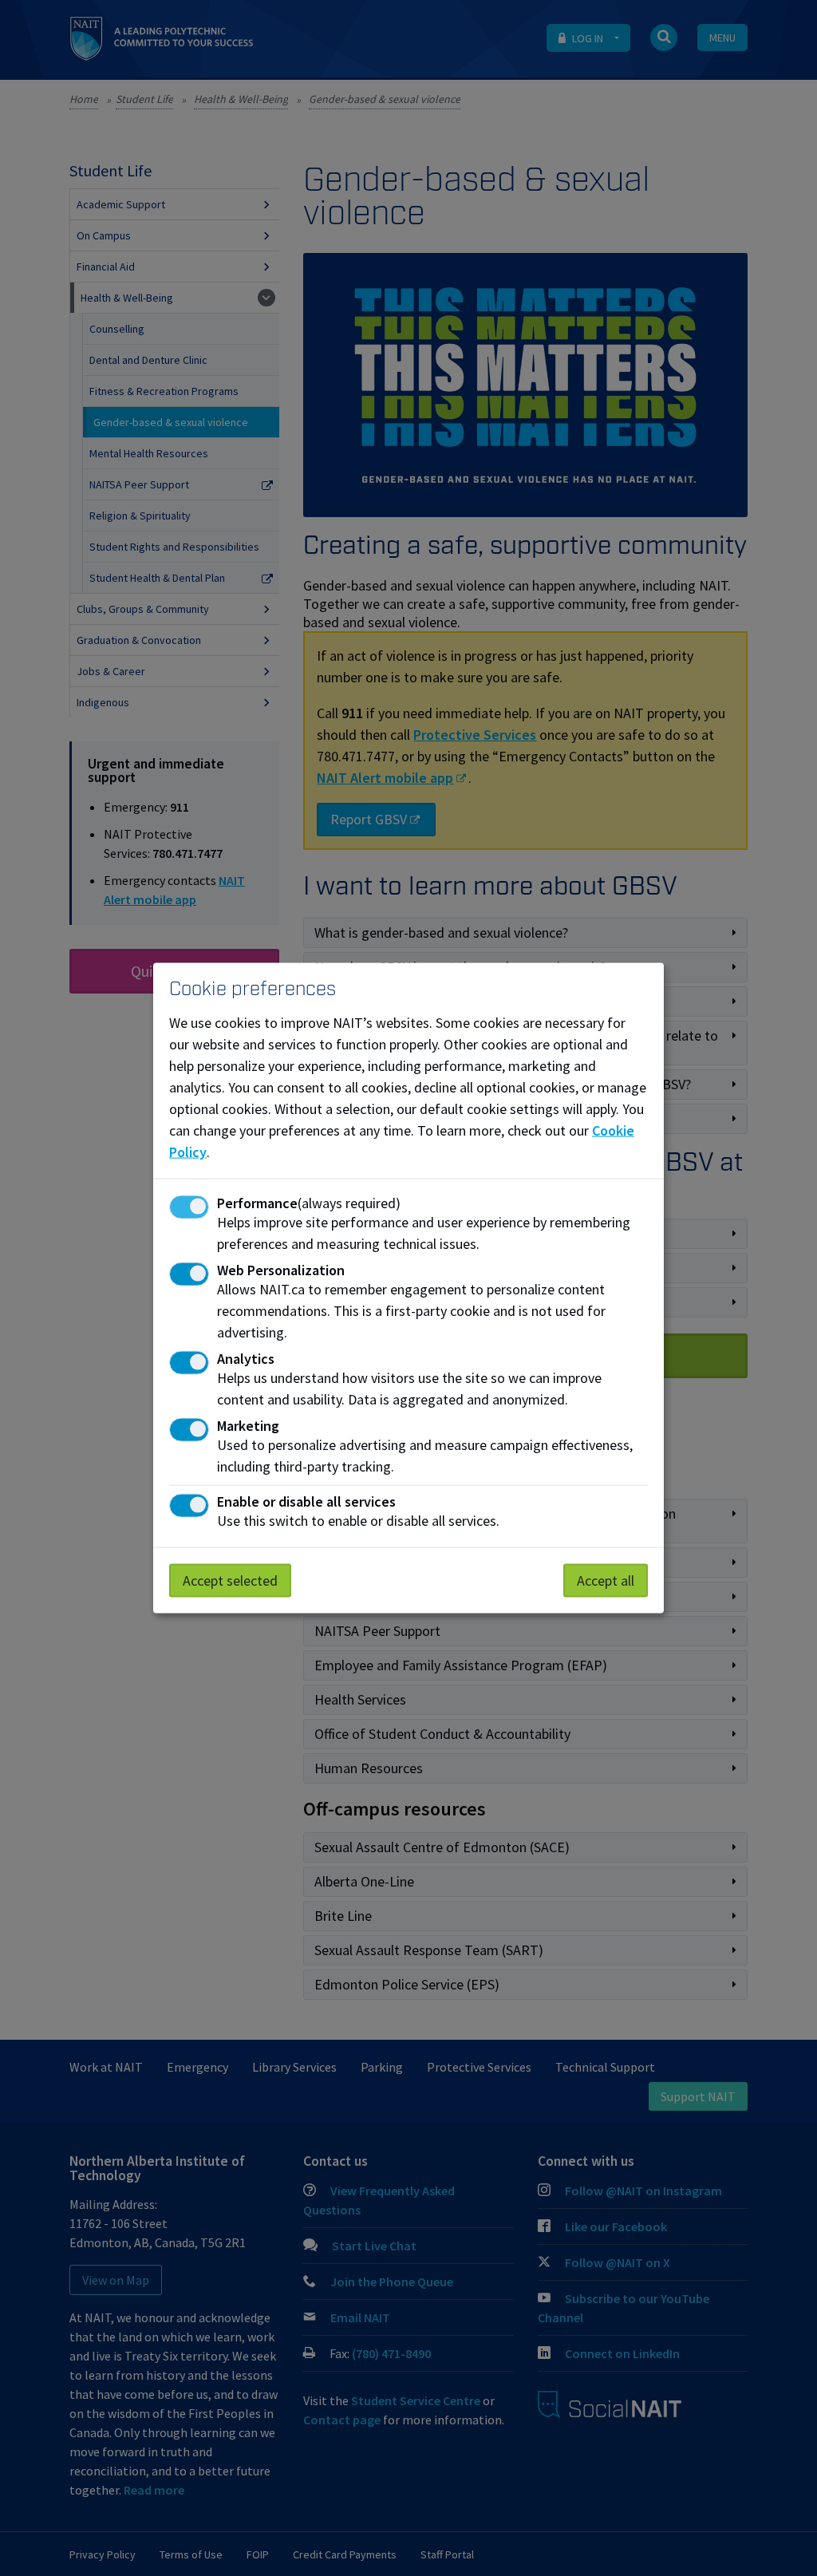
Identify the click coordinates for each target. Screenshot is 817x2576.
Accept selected (230, 1580)
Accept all (606, 1580)
